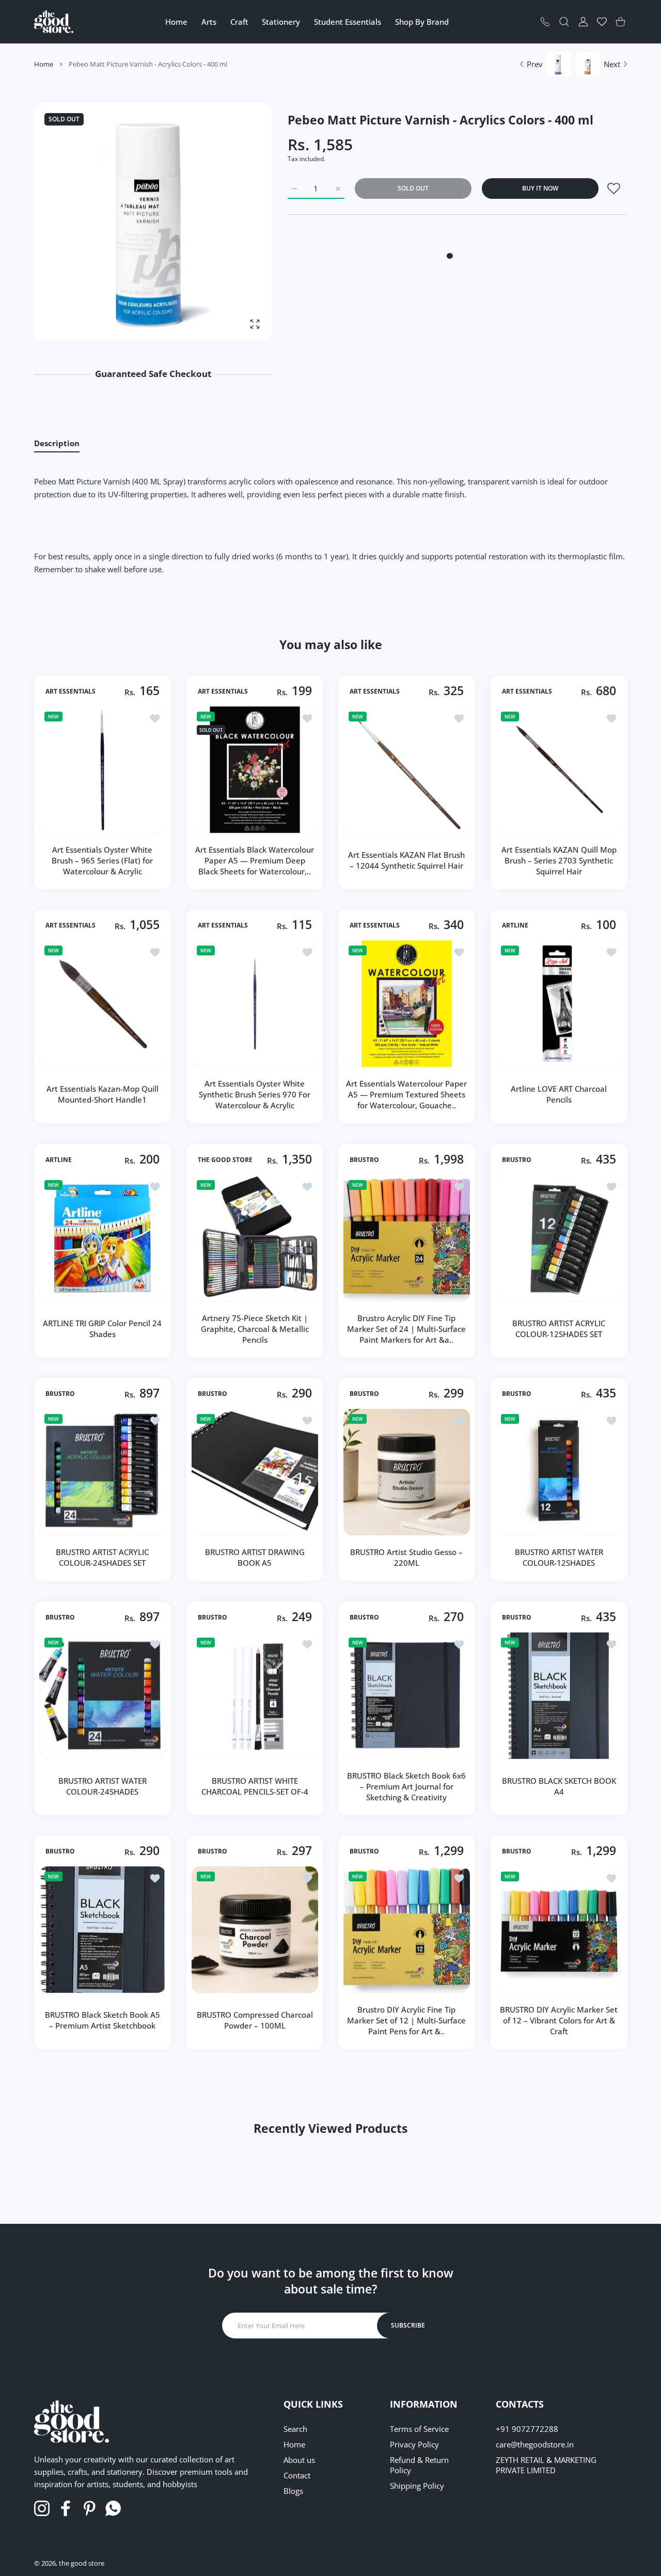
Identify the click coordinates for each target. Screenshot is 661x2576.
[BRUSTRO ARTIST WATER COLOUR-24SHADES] (103, 1696)
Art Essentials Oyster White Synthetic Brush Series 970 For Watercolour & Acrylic (255, 1094)
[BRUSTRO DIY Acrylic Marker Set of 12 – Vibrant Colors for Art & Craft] (559, 1930)
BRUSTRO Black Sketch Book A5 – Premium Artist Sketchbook (103, 2020)
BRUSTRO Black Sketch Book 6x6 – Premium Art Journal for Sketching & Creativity (406, 1786)
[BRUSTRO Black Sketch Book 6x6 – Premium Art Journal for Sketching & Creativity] (407, 1696)
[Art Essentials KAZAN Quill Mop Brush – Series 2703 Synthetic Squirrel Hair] (559, 770)
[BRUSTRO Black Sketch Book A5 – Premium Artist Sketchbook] (103, 1930)
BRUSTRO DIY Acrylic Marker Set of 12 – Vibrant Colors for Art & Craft (559, 2020)
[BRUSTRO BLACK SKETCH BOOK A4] (559, 1696)
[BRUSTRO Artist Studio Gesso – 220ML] (407, 1472)
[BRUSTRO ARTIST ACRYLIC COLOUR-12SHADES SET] (559, 1238)
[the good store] (54, 21)
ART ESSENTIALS (70, 691)
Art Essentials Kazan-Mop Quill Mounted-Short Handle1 (103, 1094)
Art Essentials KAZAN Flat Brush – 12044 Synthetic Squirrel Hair (406, 860)
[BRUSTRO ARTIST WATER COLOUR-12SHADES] (559, 1472)
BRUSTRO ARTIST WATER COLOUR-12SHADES (558, 1557)
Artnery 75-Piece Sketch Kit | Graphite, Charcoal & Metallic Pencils (254, 1328)
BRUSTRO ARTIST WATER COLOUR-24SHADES (103, 1786)
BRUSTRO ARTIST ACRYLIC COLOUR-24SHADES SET (102, 1557)
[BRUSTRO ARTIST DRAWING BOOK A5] (255, 1472)
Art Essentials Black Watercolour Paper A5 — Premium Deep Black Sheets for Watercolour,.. (255, 860)
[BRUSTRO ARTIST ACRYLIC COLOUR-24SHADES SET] (103, 1472)
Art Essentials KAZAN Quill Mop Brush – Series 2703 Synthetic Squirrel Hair (558, 860)
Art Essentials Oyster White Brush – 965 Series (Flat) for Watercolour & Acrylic (102, 860)
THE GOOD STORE (225, 1159)
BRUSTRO (364, 1159)
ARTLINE (515, 925)
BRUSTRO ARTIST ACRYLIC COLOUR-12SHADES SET (559, 1329)
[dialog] (564, 22)
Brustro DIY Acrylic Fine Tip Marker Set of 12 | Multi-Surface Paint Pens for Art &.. (406, 2020)
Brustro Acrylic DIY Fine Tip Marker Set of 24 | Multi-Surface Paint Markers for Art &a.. (406, 1328)
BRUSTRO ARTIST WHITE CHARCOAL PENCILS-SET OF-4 (254, 1786)
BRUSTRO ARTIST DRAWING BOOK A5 (254, 1557)
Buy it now (540, 188)
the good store (82, 2563)
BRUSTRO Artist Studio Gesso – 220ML (406, 1557)
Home (44, 64)
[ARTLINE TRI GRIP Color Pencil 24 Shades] (103, 1238)
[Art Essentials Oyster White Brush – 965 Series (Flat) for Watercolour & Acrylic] (103, 770)
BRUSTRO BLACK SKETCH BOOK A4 (558, 1786)
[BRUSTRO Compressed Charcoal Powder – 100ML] (255, 1930)
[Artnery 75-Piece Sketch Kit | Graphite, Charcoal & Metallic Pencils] (255, 1238)
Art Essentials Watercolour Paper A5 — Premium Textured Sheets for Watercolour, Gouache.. (406, 1094)
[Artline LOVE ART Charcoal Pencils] (559, 1004)
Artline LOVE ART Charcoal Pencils (559, 1094)
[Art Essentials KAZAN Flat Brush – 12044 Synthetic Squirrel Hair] (407, 770)
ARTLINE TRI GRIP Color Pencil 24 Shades (102, 1329)
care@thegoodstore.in (535, 2444)
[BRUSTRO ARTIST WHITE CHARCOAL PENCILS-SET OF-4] (255, 1696)
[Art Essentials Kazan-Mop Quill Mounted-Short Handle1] (103, 1004)
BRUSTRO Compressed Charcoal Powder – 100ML (254, 2020)
